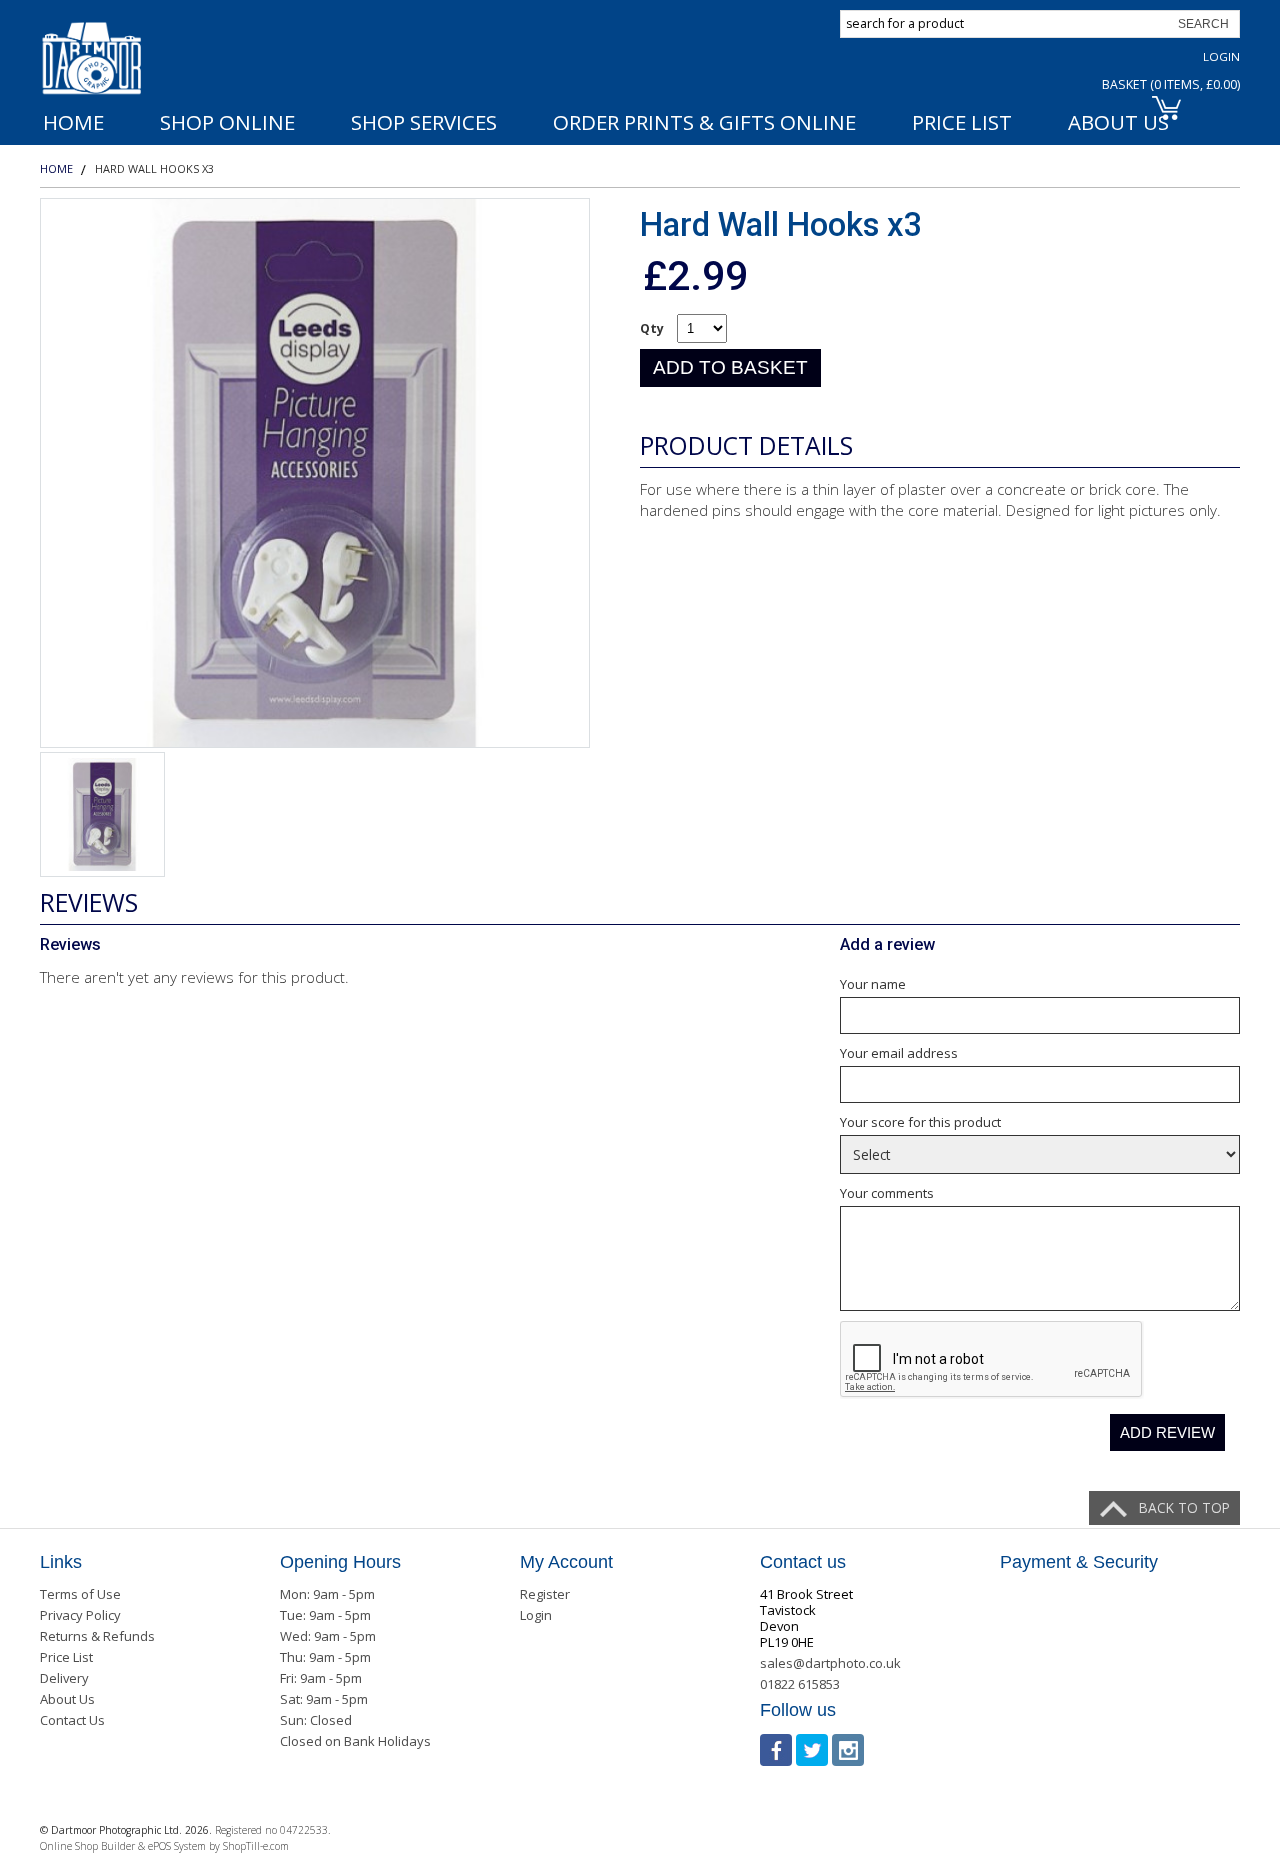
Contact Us (72, 1720)
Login (1221, 56)
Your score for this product (920, 1122)
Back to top (1184, 1507)
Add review (1167, 1432)
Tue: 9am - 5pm (325, 1615)
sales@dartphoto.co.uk (830, 1663)
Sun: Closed (316, 1720)
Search (1203, 24)
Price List (962, 122)
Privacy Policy (80, 1615)
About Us (67, 1699)
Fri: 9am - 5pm (321, 1678)
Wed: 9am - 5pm (328, 1636)
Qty (652, 328)
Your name (873, 984)
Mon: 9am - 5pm (327, 1594)
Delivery (64, 1678)
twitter (812, 1750)
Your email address (899, 1053)
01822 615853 (800, 1684)
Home (73, 122)
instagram (848, 1750)
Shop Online (227, 122)
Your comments (887, 1193)
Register (545, 1594)
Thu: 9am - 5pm (325, 1657)
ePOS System (177, 1846)
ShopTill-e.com (256, 1846)
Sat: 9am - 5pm (324, 1699)
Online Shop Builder (87, 1846)
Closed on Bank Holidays (355, 1741)
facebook (776, 1750)
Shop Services (424, 122)
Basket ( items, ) (1171, 84)
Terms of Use (80, 1594)
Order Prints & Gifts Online (704, 122)
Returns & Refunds (97, 1636)
